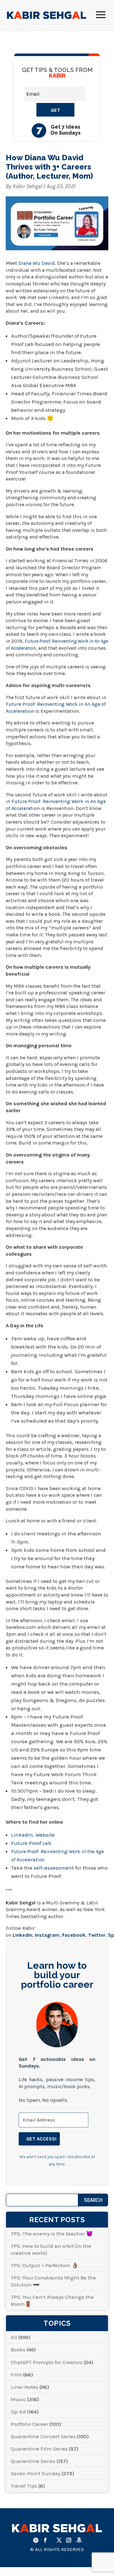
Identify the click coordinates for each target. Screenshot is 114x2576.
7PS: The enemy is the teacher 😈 (52, 2234)
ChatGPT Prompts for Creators (47, 2362)
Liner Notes (25, 2387)
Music (18, 2399)
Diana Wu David (37, 263)
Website (45, 1835)
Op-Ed (18, 2412)
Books (18, 2350)
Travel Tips (24, 2486)
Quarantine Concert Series (43, 2436)
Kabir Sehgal (28, 186)
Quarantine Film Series (39, 2449)
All (14, 2337)
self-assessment (54, 1868)
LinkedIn (22, 1835)
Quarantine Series (33, 2461)
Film (16, 2375)
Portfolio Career (29, 2424)
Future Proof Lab (31, 1843)
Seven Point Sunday (36, 2473)
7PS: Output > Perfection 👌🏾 (44, 2265)
